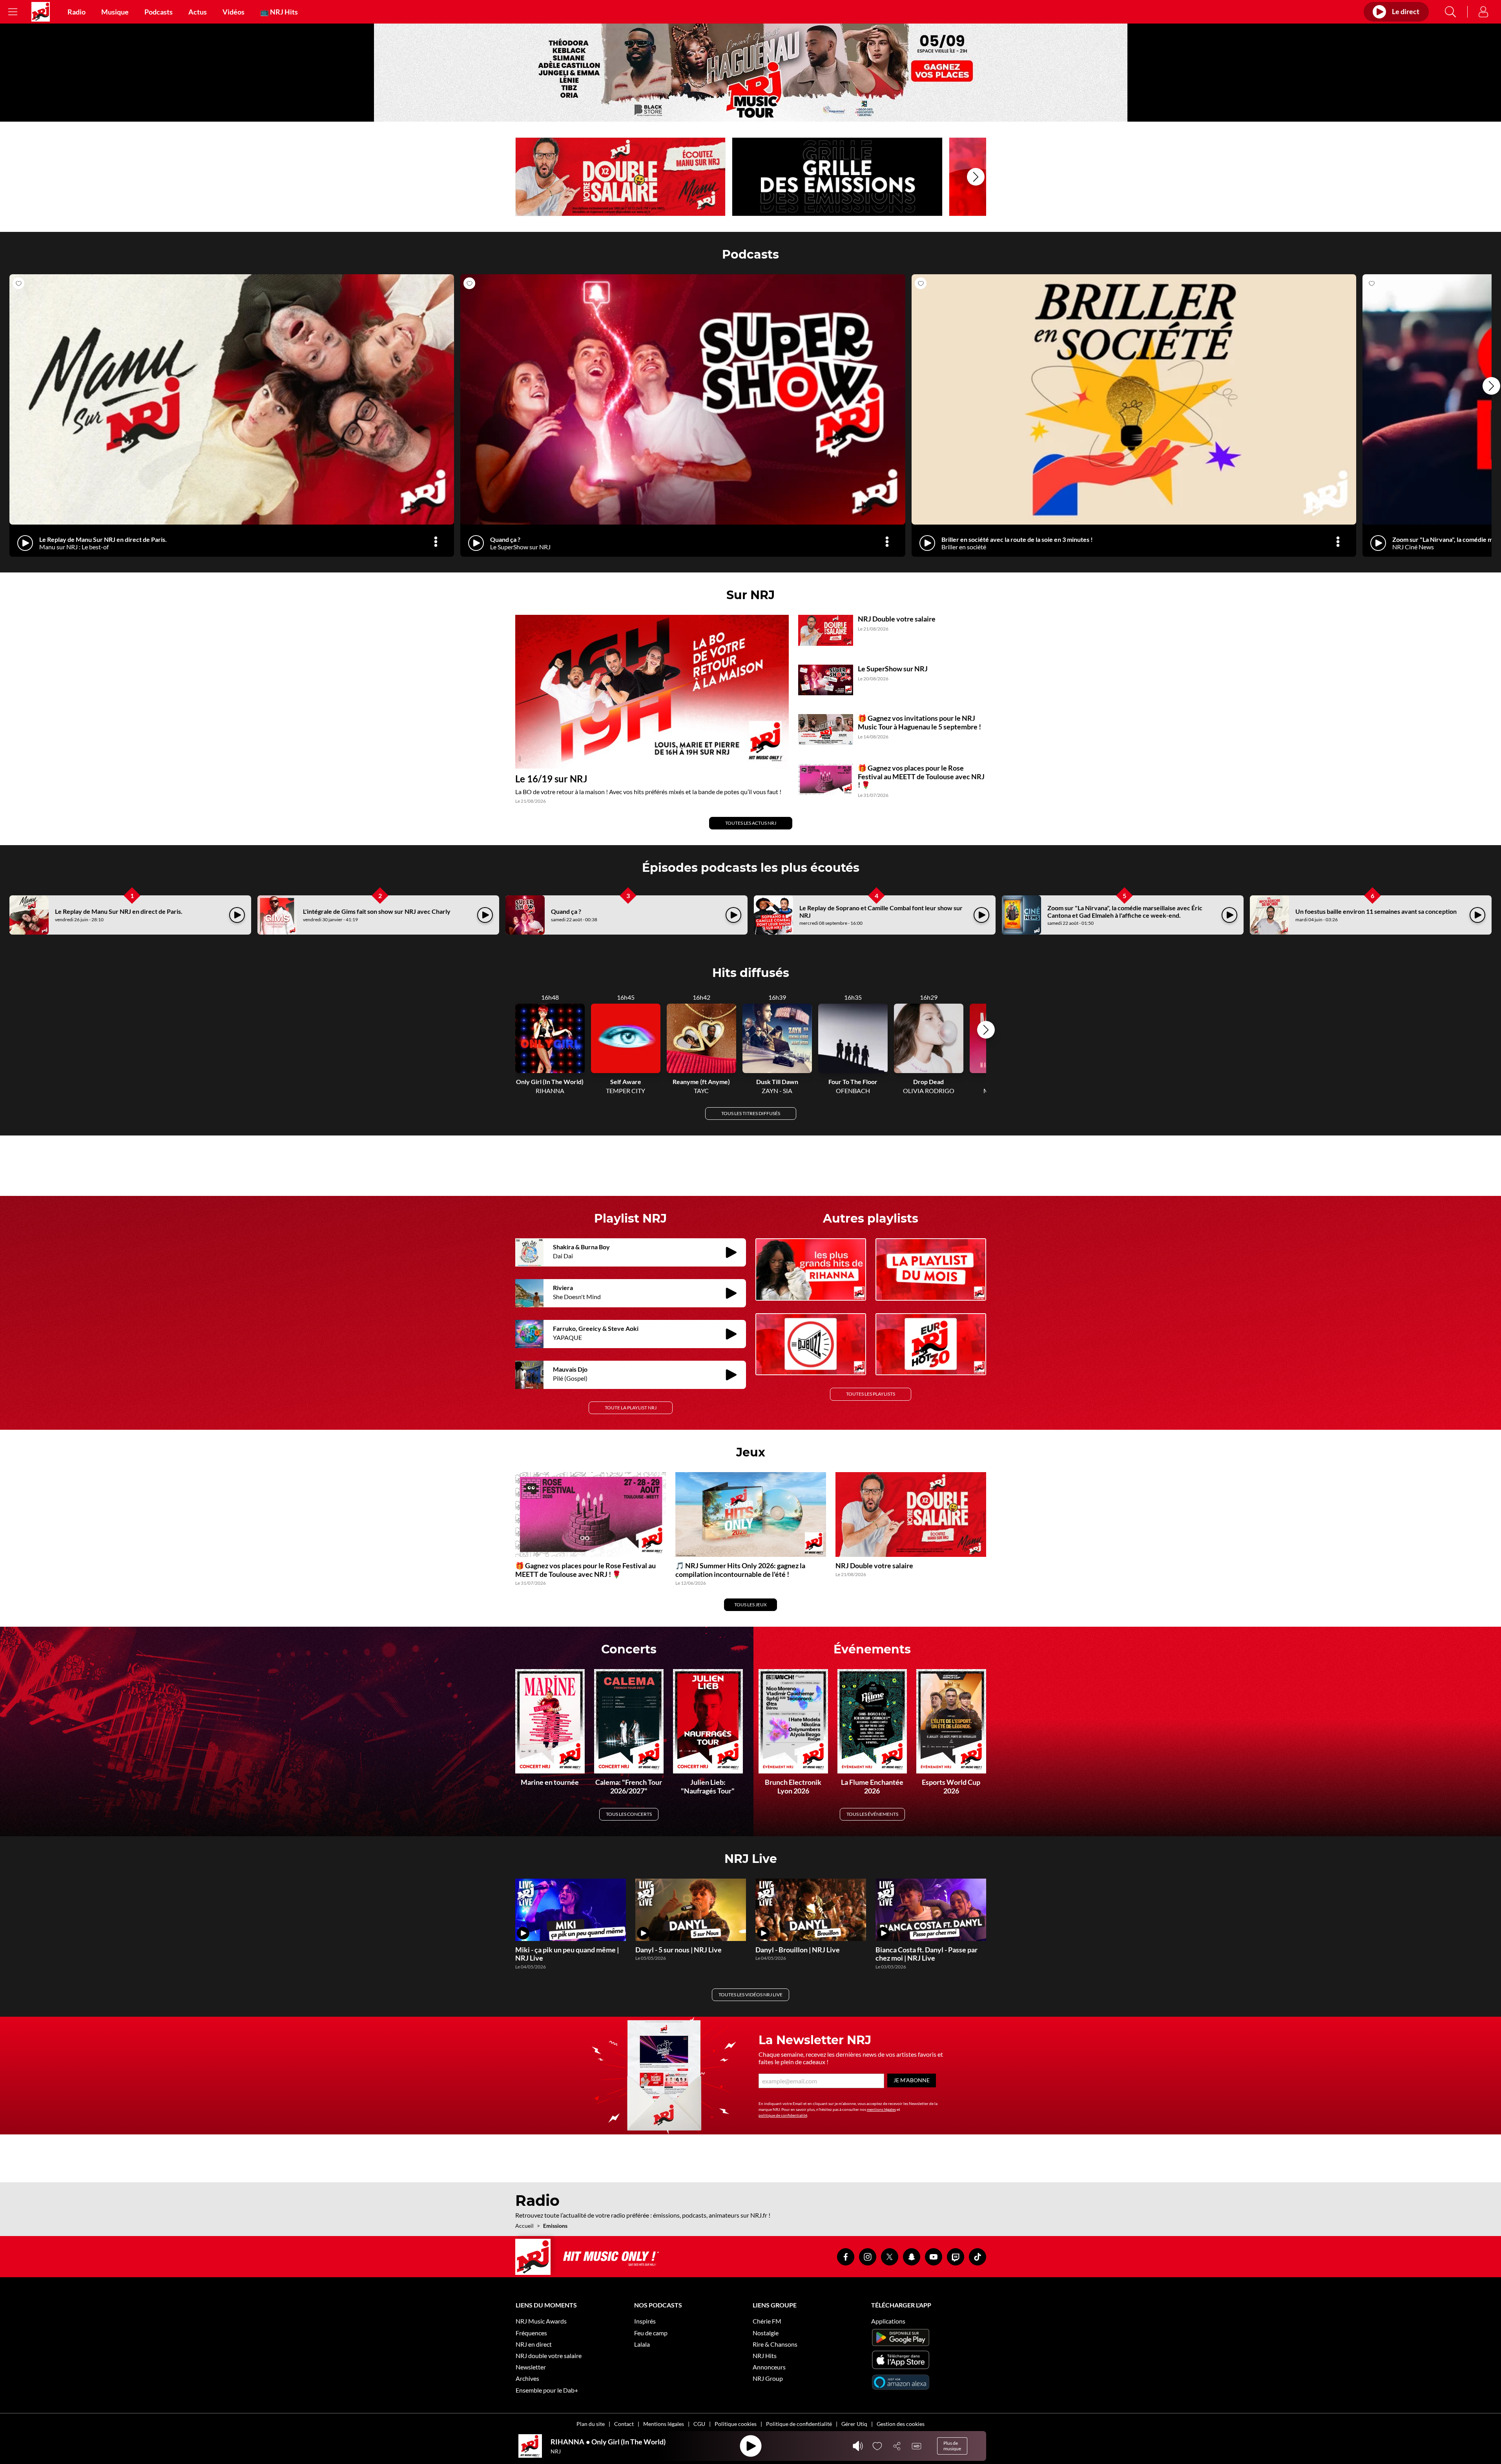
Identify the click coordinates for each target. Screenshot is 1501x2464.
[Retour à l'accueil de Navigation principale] (41, 12)
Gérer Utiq (854, 2424)
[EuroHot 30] (931, 1344)
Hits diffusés (751, 973)
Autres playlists (871, 1218)
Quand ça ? (566, 911)
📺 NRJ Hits (279, 12)
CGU (699, 2424)
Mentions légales (664, 2424)
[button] (976, 177)
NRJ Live (751, 1859)
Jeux (751, 1452)
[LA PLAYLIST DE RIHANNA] (811, 1269)
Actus (198, 12)
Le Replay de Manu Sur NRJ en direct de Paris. (119, 911)
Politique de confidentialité (799, 2424)
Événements (872, 1649)
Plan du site (591, 2424)
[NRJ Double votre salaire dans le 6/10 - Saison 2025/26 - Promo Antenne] (621, 177)
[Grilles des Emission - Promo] (837, 177)
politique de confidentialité (783, 2115)
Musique (115, 12)
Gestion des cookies (901, 2424)
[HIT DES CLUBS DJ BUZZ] (811, 1344)
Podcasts (159, 12)
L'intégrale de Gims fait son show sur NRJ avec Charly (377, 911)
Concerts (629, 1649)
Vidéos (233, 12)
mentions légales (881, 2109)
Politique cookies (736, 2424)
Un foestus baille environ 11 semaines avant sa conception (1376, 911)
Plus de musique (952, 2446)
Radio (77, 12)
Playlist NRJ (630, 1218)
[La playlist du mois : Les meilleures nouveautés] (931, 1269)
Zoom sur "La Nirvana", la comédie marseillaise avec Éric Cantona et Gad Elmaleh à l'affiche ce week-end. (1125, 911)
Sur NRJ (750, 595)
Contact (624, 2424)
